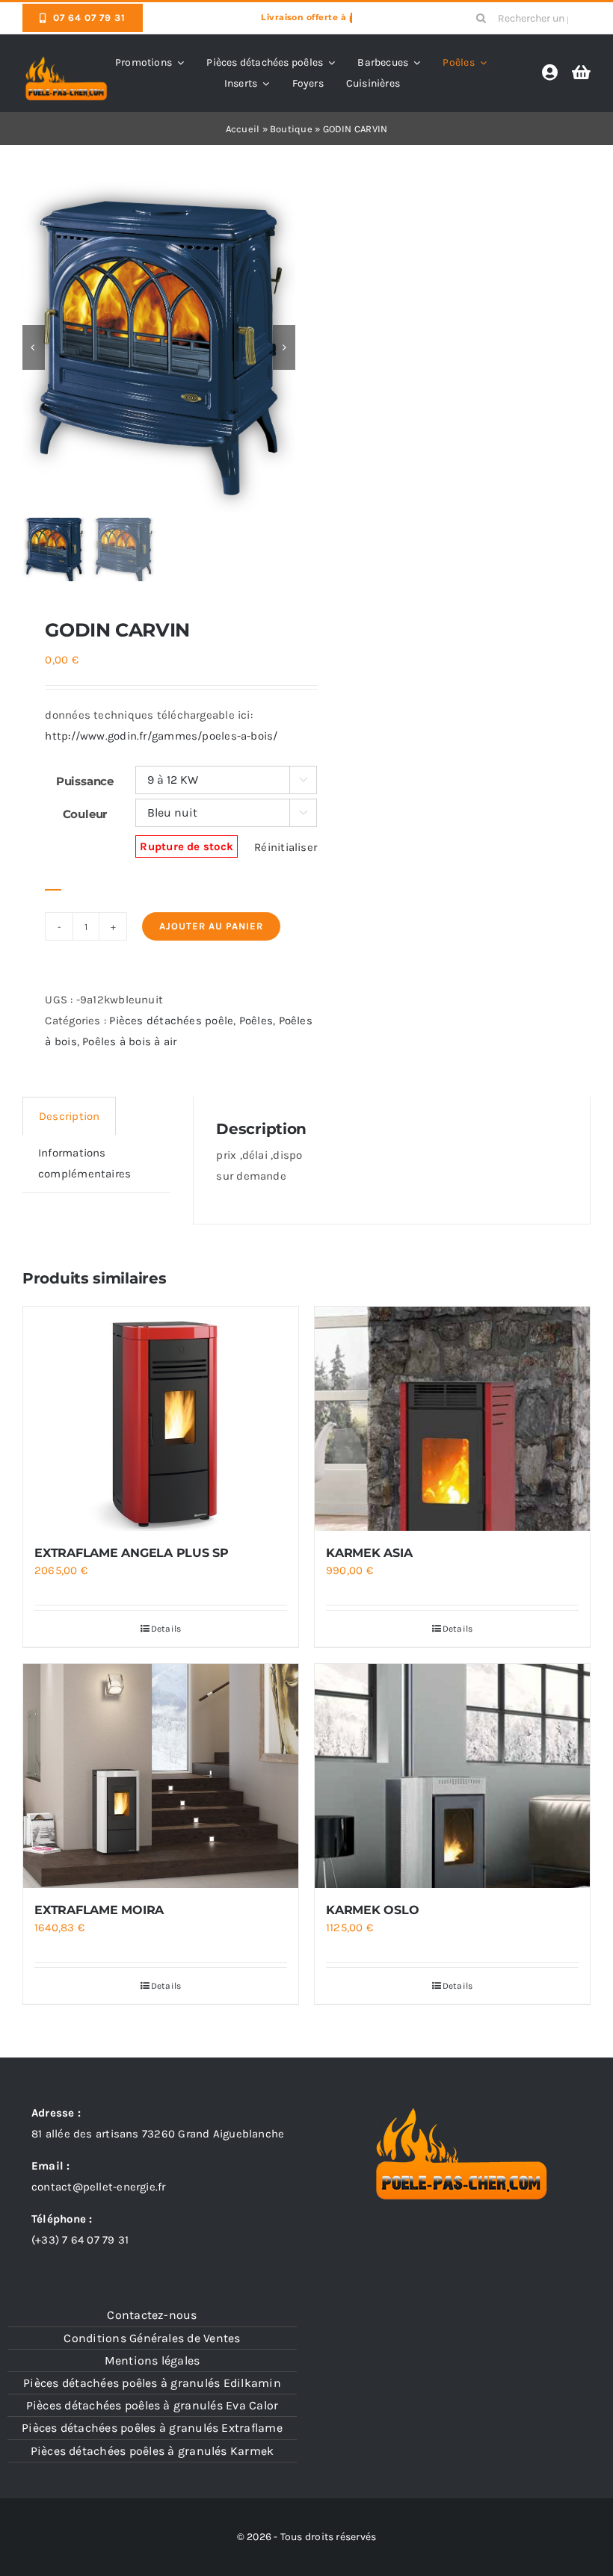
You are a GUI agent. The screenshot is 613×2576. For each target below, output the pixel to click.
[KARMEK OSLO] (452, 1776)
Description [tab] (69, 1116)
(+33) (80, 2240)
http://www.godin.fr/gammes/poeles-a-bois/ (161, 736)
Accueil (243, 129)
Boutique (291, 129)
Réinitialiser (286, 847)
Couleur (85, 814)
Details (166, 1629)
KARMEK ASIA (369, 1553)
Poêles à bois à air (129, 1041)
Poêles (256, 1021)
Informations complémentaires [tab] (84, 1163)
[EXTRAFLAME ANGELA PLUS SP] (161, 1419)
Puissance (85, 781)
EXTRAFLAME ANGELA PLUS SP (132, 1553)
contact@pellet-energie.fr (99, 2187)
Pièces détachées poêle (171, 1021)
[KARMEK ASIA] (452, 1419)
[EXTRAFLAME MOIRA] (161, 1776)
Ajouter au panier (211, 926)
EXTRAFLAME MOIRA (99, 1910)
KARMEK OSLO (372, 1910)
